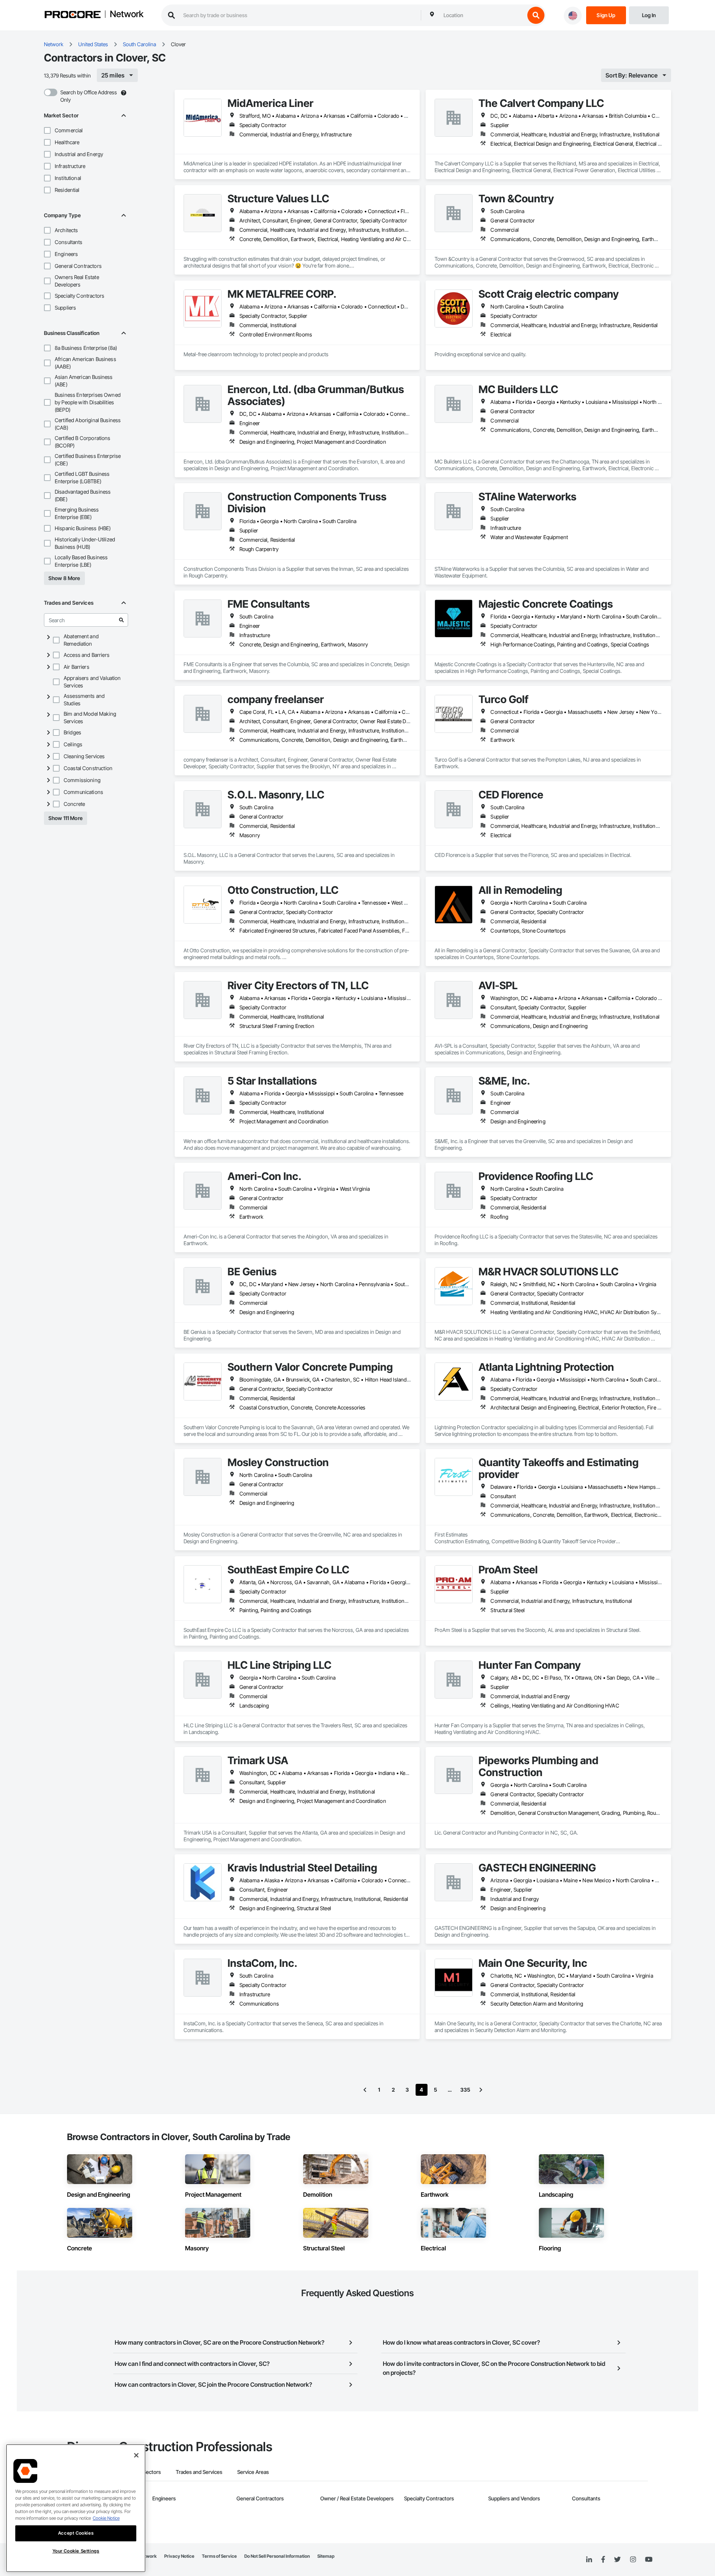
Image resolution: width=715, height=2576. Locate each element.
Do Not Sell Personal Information (277, 2556)
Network (127, 15)
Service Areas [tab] (253, 2472)
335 (465, 2090)
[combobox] (482, 15)
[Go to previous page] (365, 2090)
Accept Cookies (76, 2533)
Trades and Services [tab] (199, 2472)
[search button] (536, 15)
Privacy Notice (179, 2556)
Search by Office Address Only (89, 96)
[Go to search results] (121, 620)
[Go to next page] (481, 2090)
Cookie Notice (106, 2518)
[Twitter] (617, 2560)
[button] (47, 130)
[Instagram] (633, 2560)
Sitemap (326, 2556)
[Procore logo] (73, 15)
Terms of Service (219, 2556)
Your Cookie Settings (76, 2551)
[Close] (136, 2455)
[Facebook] (603, 2560)
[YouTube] (649, 2560)
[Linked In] (589, 2560)
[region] (76, 2508)
